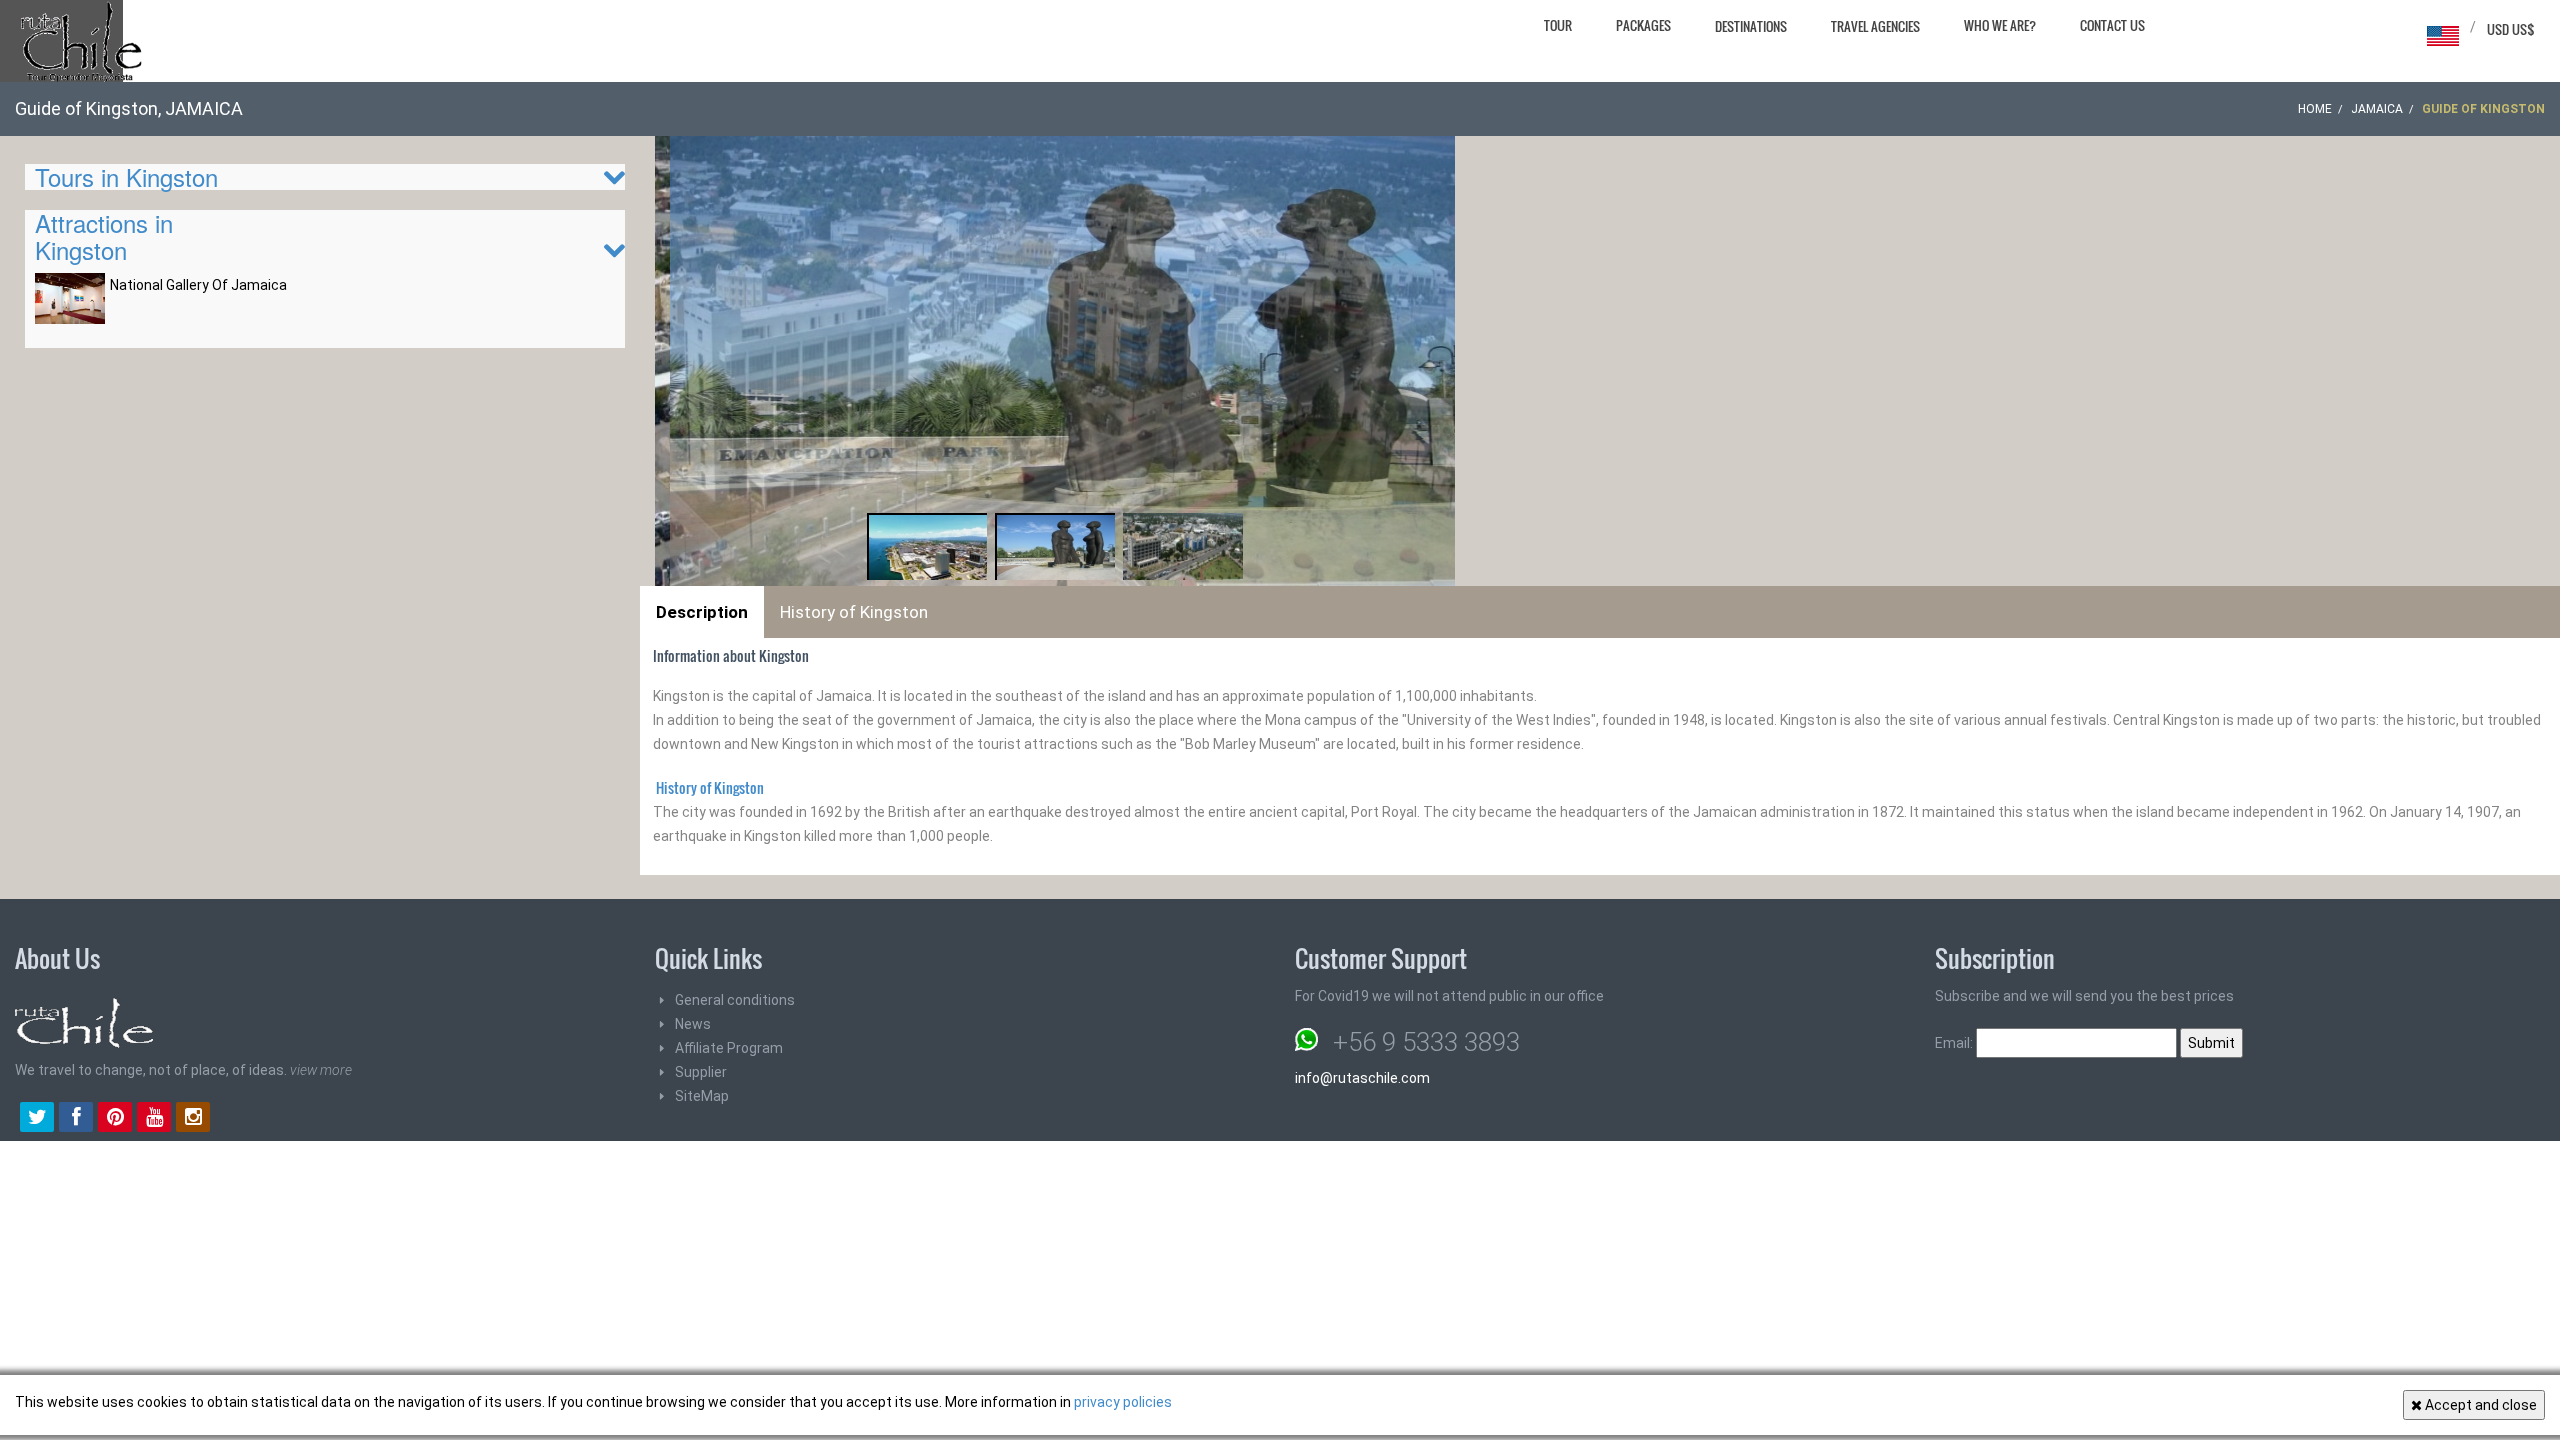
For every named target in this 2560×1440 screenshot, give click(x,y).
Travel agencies (1875, 26)
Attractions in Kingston (104, 235)
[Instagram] (193, 1119)
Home (2315, 109)
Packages (1643, 25)
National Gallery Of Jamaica (198, 285)
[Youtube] (154, 1119)
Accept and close (2479, 1405)
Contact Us (2112, 25)
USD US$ (2511, 29)
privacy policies (1123, 1402)
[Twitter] (37, 1119)
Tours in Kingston (126, 176)
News (693, 1024)
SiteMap (702, 1096)
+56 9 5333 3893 (1426, 1042)
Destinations (1751, 26)
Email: (1955, 1043)
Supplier (701, 1072)
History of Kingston (854, 612)
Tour (1558, 25)
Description (702, 612)
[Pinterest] (115, 1119)
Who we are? (2000, 25)
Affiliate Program (729, 1048)
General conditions (735, 1000)
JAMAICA (2377, 109)
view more (321, 1070)
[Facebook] (76, 1119)
